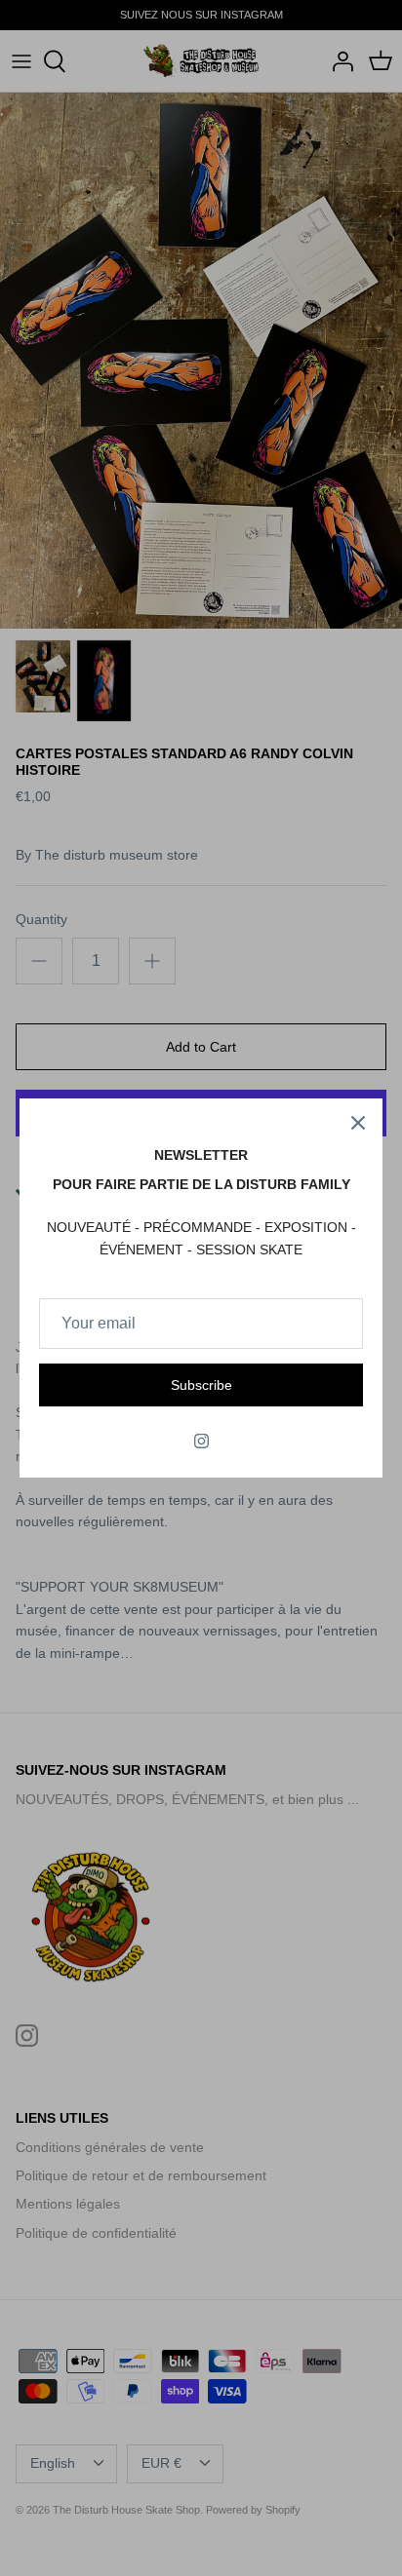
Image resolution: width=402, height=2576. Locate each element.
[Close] (358, 1123)
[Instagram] (201, 1441)
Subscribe (201, 1385)
